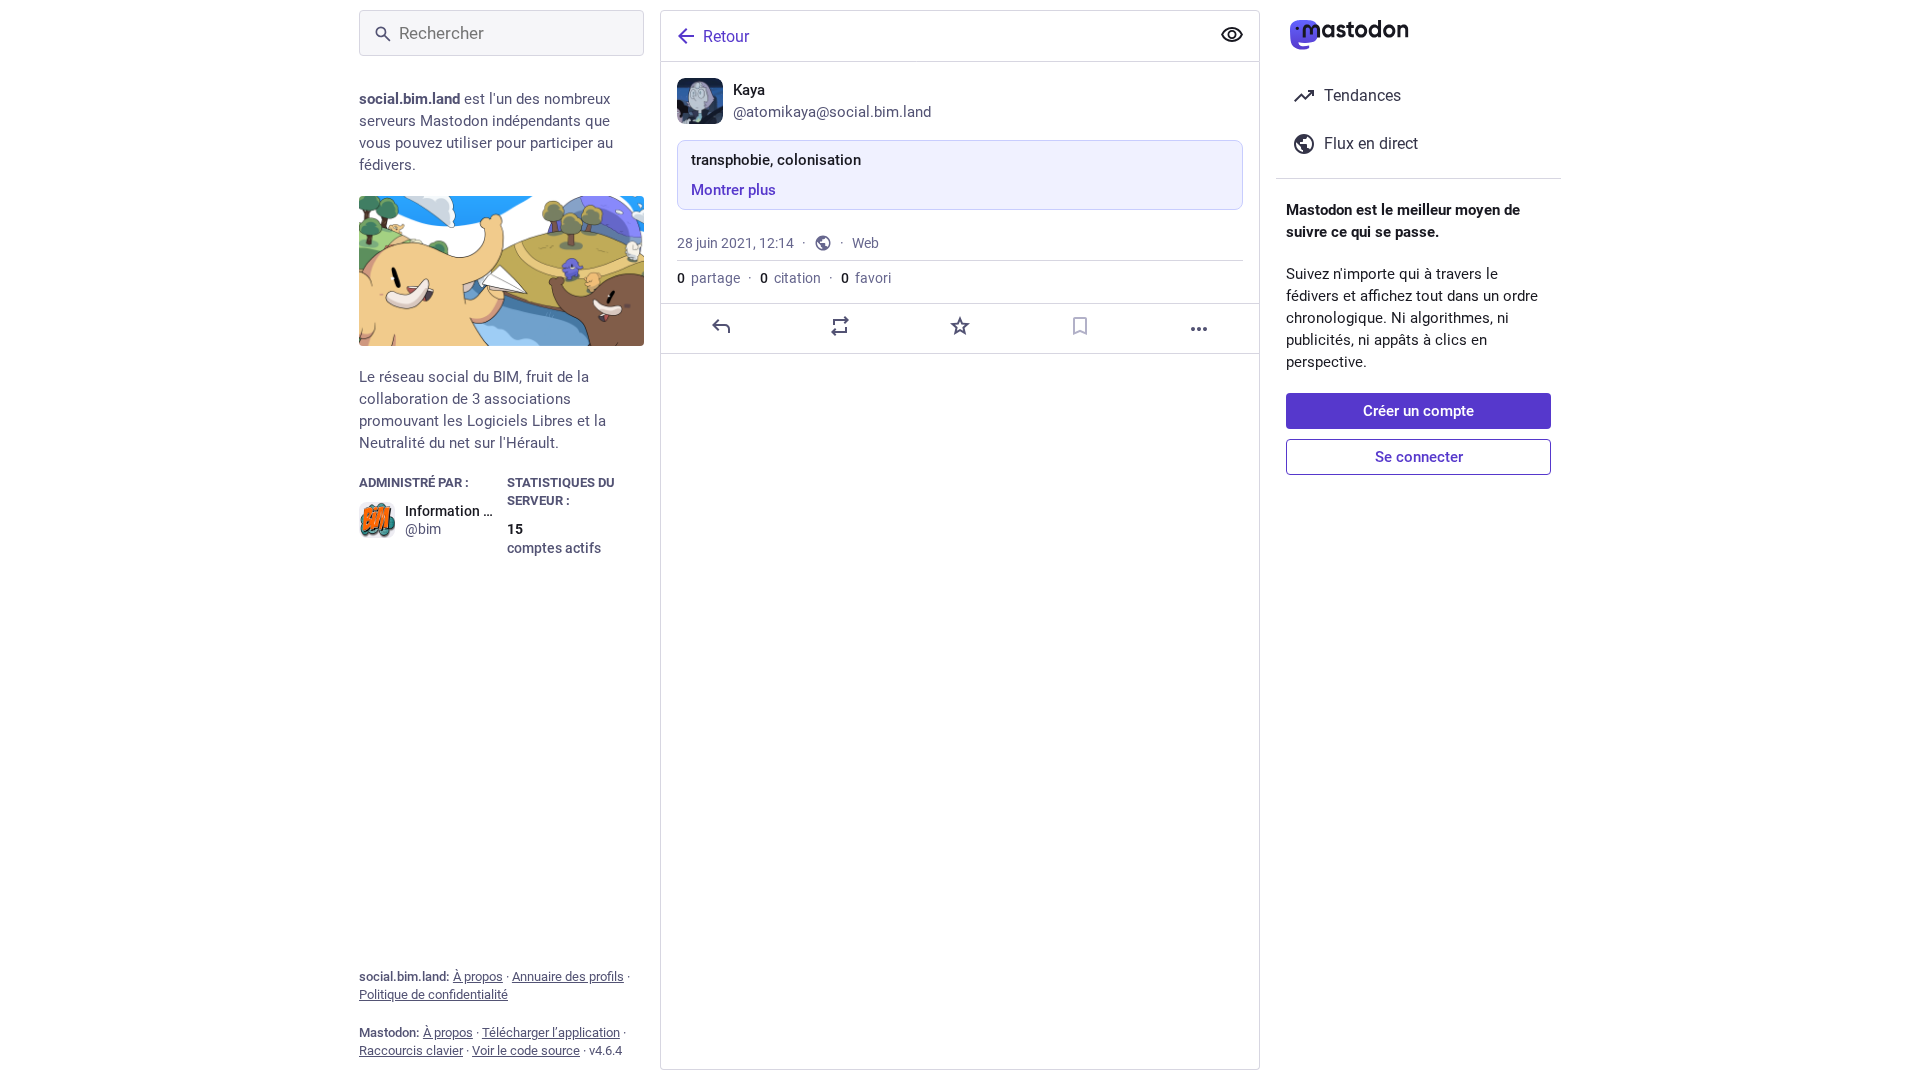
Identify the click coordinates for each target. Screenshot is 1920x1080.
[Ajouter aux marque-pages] (1080, 326)
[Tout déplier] (1232, 35)
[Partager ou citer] (840, 326)
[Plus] (1199, 329)
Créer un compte (1418, 411)
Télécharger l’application (551, 1032)
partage (708, 278)
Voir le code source (526, 1050)
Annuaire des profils (568, 976)
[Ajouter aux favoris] (960, 326)
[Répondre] (721, 326)
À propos (478, 976)
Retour (726, 36)
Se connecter (1419, 457)
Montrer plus (733, 190)
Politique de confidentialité (433, 994)
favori (866, 278)
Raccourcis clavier (411, 1050)
